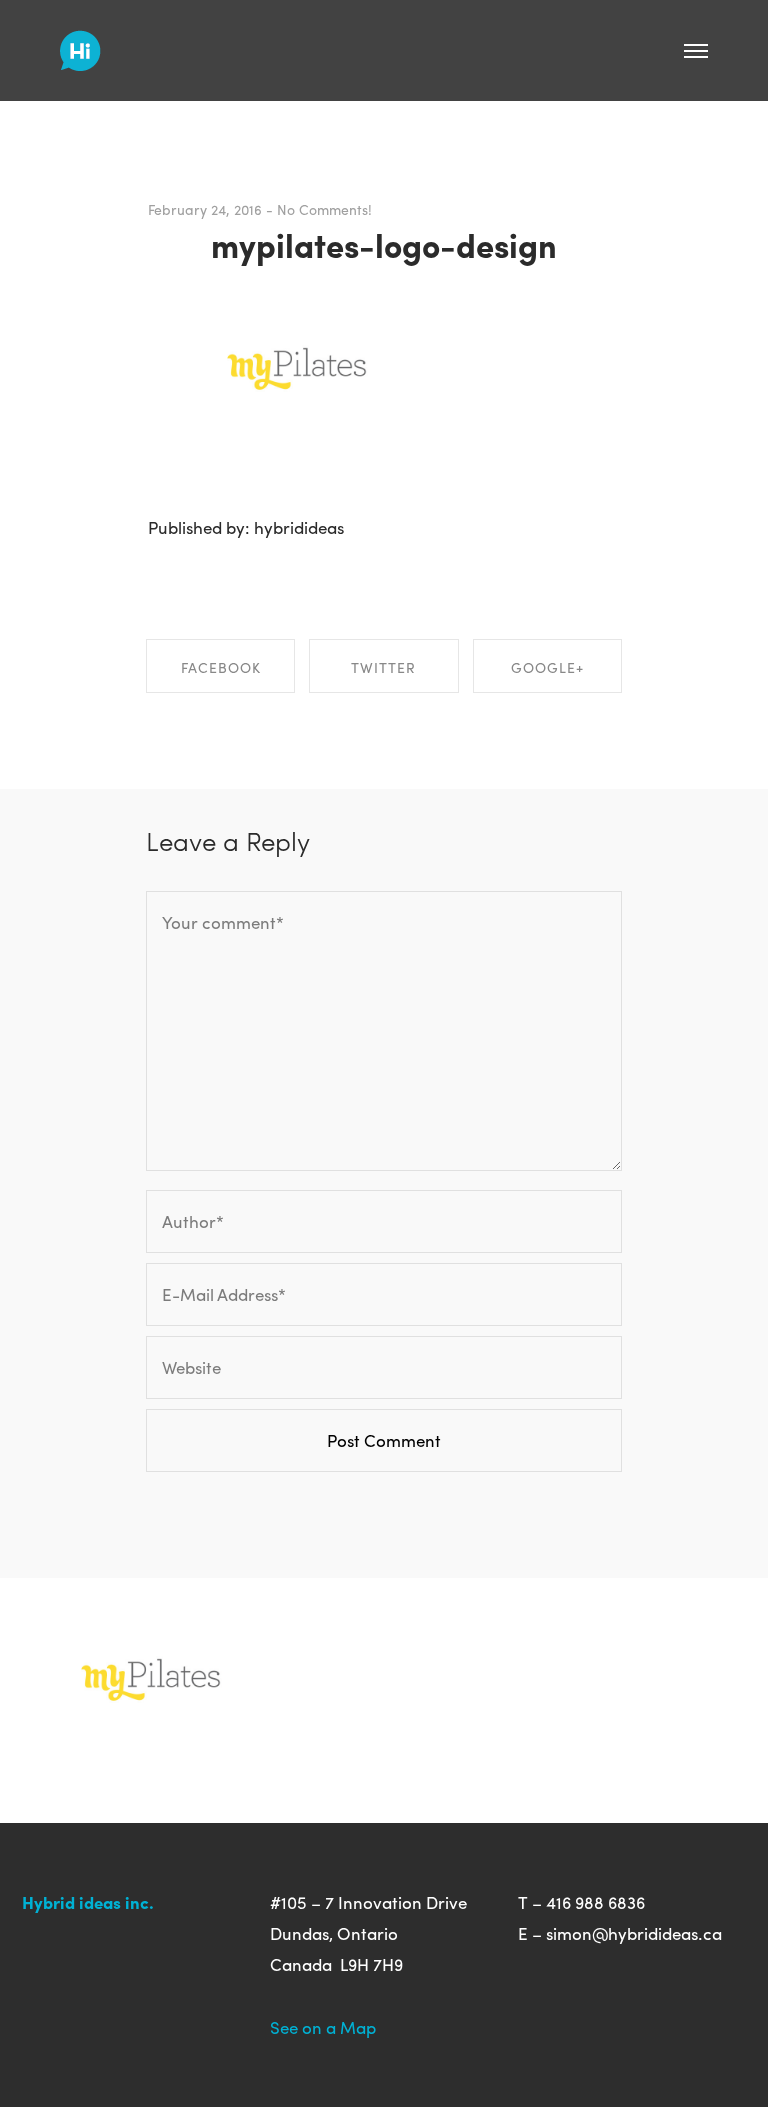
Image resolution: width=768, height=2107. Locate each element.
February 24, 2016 (205, 209)
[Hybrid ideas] (80, 43)
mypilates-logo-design (384, 244)
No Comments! (324, 209)
